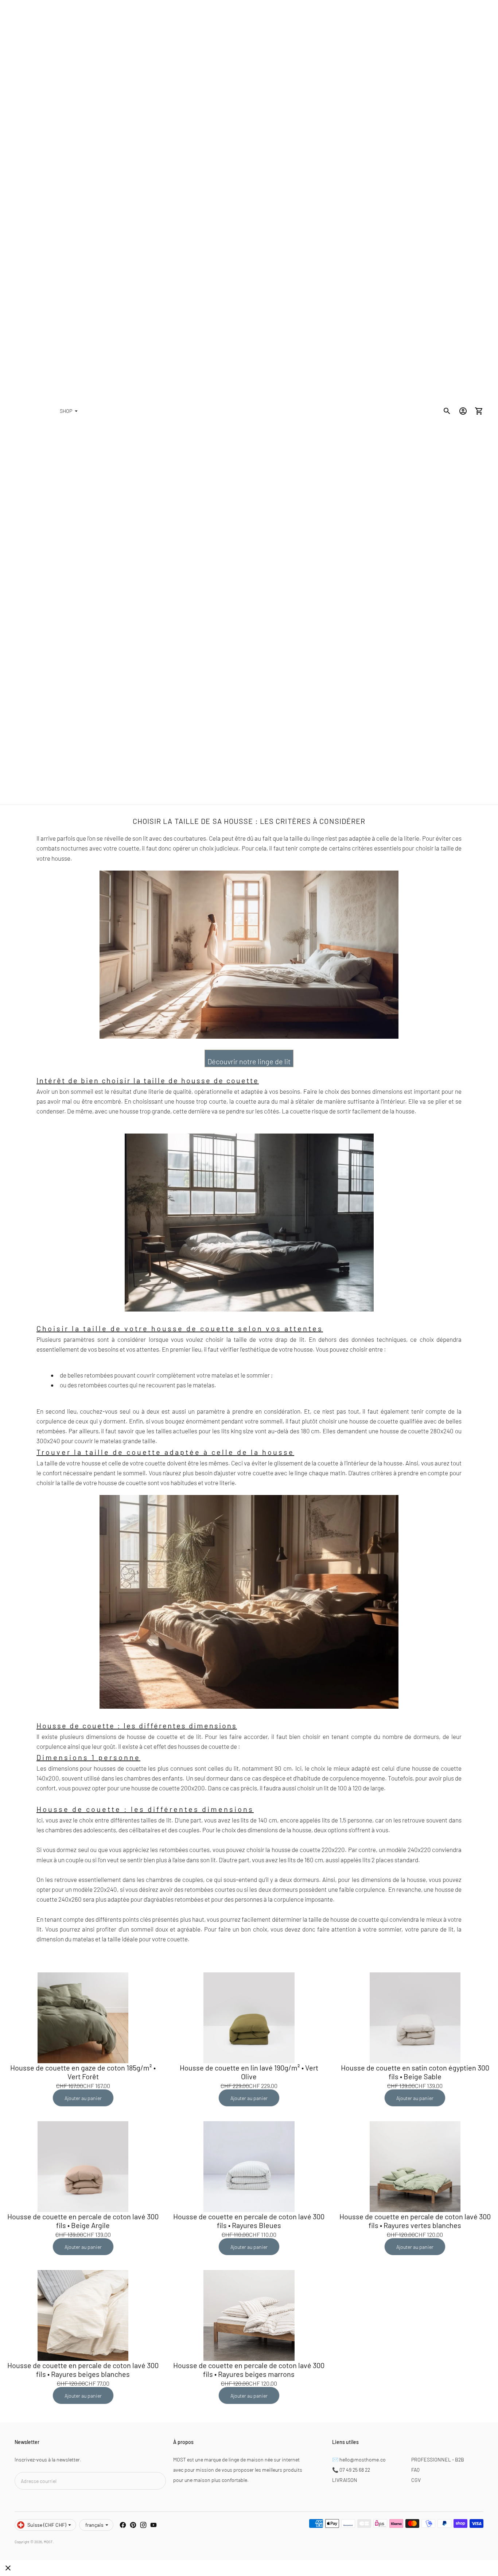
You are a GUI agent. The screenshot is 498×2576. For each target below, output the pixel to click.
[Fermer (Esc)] (8, 2568)
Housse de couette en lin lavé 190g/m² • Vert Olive (249, 2072)
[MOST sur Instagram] (143, 2525)
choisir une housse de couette (359, 1421)
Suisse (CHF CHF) (47, 2525)
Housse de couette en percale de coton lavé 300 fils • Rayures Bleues (249, 2221)
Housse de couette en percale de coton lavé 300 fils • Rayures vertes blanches (415, 2221)
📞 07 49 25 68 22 (351, 2470)
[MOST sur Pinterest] (133, 2525)
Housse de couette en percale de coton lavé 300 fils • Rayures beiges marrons (249, 2370)
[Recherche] (447, 411)
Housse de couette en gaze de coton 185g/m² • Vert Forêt (83, 2072)
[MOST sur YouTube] (153, 2525)
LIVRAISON (345, 2480)
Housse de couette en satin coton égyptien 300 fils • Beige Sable (415, 2072)
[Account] (463, 411)
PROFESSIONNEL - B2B (438, 2459)
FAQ (415, 2470)
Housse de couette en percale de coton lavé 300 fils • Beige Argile (83, 2221)
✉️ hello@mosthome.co (359, 2459)
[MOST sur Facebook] (123, 2525)
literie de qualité (170, 1091)
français (94, 2525)
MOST (48, 2542)
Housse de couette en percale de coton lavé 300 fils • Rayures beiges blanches (83, 2370)
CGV (416, 2480)
